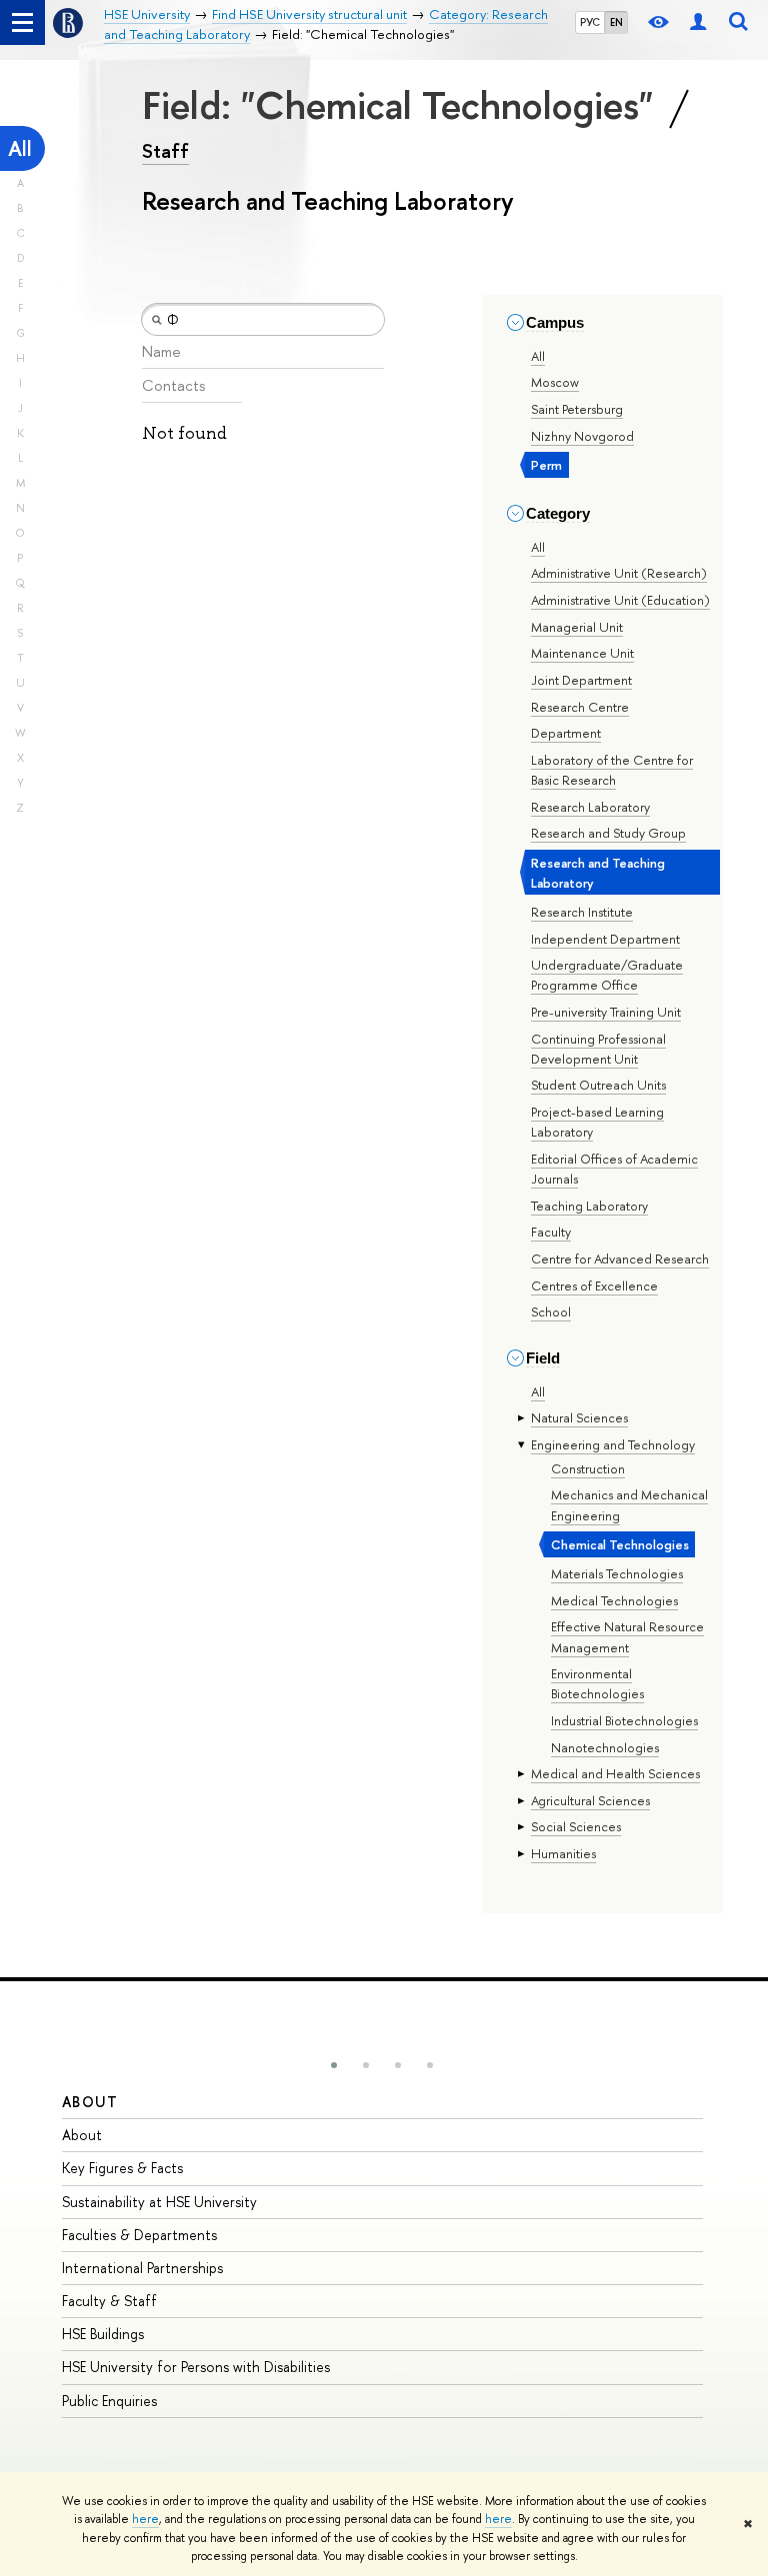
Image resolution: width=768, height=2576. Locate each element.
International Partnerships (142, 2268)
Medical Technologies (614, 1600)
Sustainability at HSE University (159, 2202)
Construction (588, 1468)
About (90, 2102)
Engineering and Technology (613, 1444)
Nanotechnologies (605, 1747)
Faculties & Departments (139, 2235)
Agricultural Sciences (590, 1800)
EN (616, 22)
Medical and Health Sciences (615, 1773)
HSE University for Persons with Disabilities (196, 2367)
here (145, 2519)
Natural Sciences (579, 1417)
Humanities (563, 1853)
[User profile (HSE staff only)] (698, 22)
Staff (165, 151)
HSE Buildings (103, 2334)
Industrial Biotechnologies (624, 1720)
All (20, 148)
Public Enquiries (109, 2401)
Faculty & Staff (109, 2301)
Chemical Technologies (620, 1544)
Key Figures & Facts (122, 2168)
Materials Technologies (617, 1573)
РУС (590, 22)
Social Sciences (576, 1826)
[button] (334, 2065)
